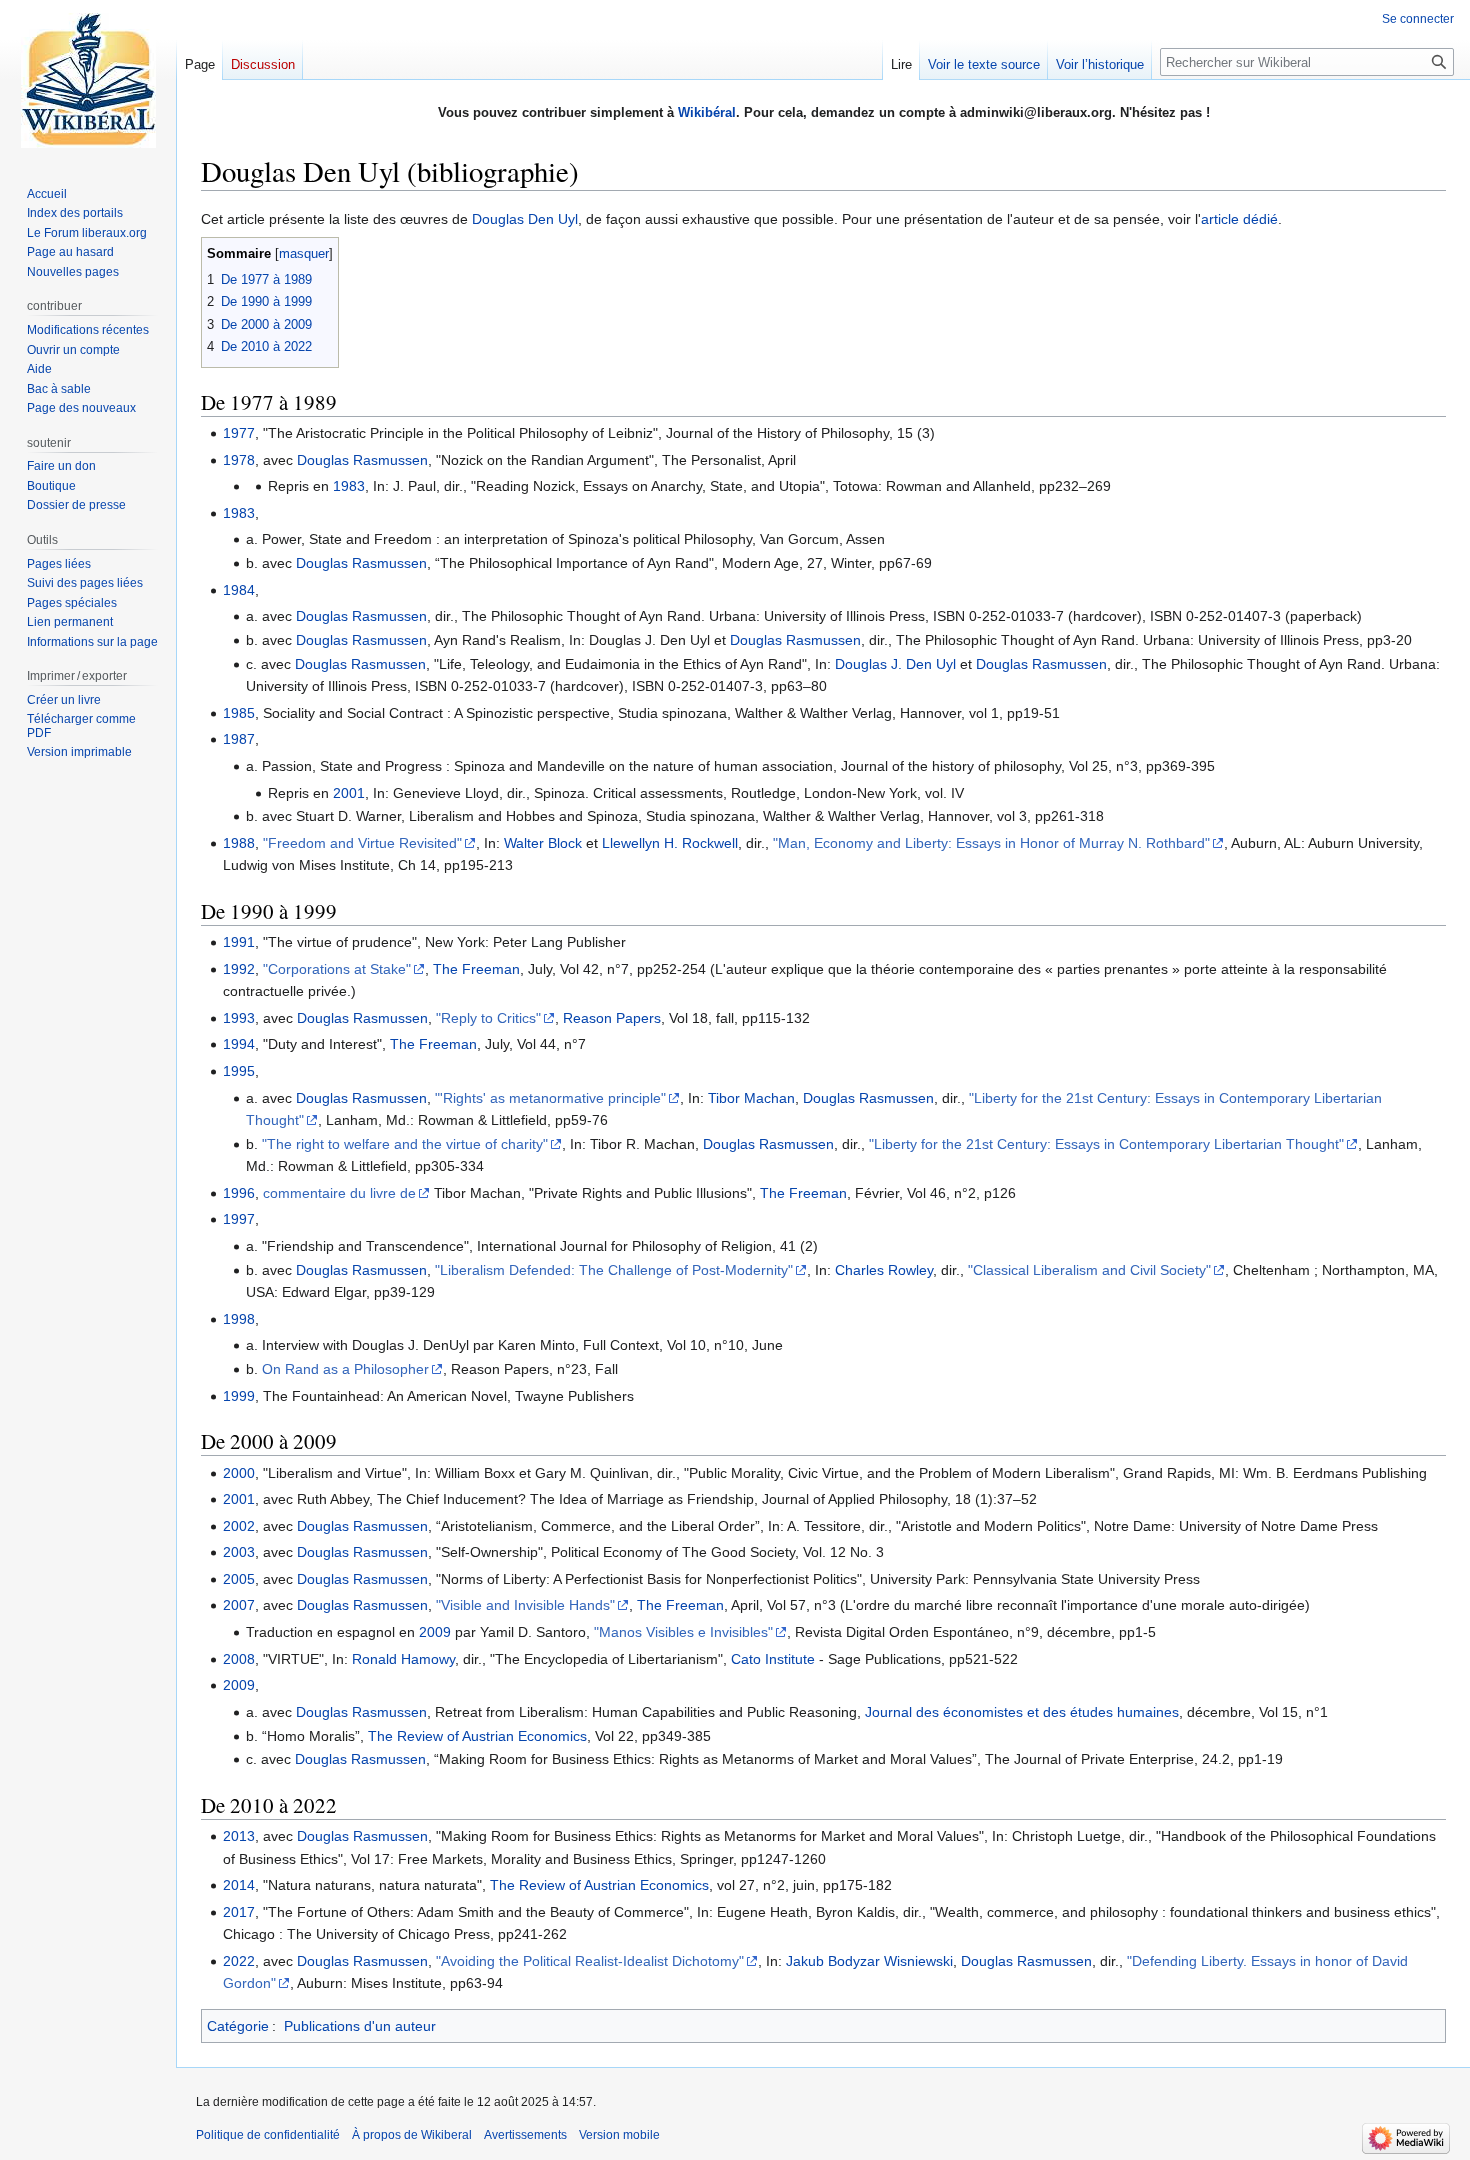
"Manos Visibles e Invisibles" (683, 1632)
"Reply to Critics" (488, 1018)
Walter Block (543, 843)
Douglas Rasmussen (362, 460)
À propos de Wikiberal (412, 2135)
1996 (239, 1193)
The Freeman (476, 969)
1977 (239, 433)
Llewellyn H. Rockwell (670, 843)
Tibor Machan (751, 1098)
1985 (239, 713)
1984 (239, 590)
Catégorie (238, 2026)
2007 (239, 1605)
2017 (239, 1912)
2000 (239, 1473)
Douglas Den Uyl (525, 219)
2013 (239, 1836)
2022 (239, 1961)
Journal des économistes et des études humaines (1022, 1712)
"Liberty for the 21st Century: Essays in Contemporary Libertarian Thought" (1106, 1144)
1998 (239, 1319)
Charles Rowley (884, 1270)
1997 (239, 1219)
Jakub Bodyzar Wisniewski (869, 1961)
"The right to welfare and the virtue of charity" (405, 1144)
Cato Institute (773, 1659)
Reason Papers (612, 1018)
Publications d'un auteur (360, 2026)
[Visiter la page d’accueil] (88, 80)
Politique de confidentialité (268, 2135)
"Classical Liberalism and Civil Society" (1089, 1270)
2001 (349, 793)
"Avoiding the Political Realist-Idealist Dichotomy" (590, 1961)
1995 (239, 1071)
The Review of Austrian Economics (477, 1736)
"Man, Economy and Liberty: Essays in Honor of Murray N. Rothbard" (991, 843)
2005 (239, 1579)
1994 (239, 1044)
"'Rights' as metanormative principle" (550, 1098)
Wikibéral (707, 112)
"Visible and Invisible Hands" (525, 1605)
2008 (239, 1659)
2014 (239, 1885)
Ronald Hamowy (403, 1659)
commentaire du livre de (339, 1193)
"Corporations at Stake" (337, 969)
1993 (239, 1018)
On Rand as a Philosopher (345, 1369)
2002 (239, 1526)
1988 (239, 843)
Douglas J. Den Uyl (895, 664)
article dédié (1239, 219)
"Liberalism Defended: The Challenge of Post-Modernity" (614, 1270)
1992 (239, 969)
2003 (239, 1552)
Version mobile (619, 2135)
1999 (239, 1396)
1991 (239, 942)
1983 (349, 486)
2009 (435, 1632)
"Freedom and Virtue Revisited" (362, 843)
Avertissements (525, 2135)
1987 (239, 739)
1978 (239, 460)
